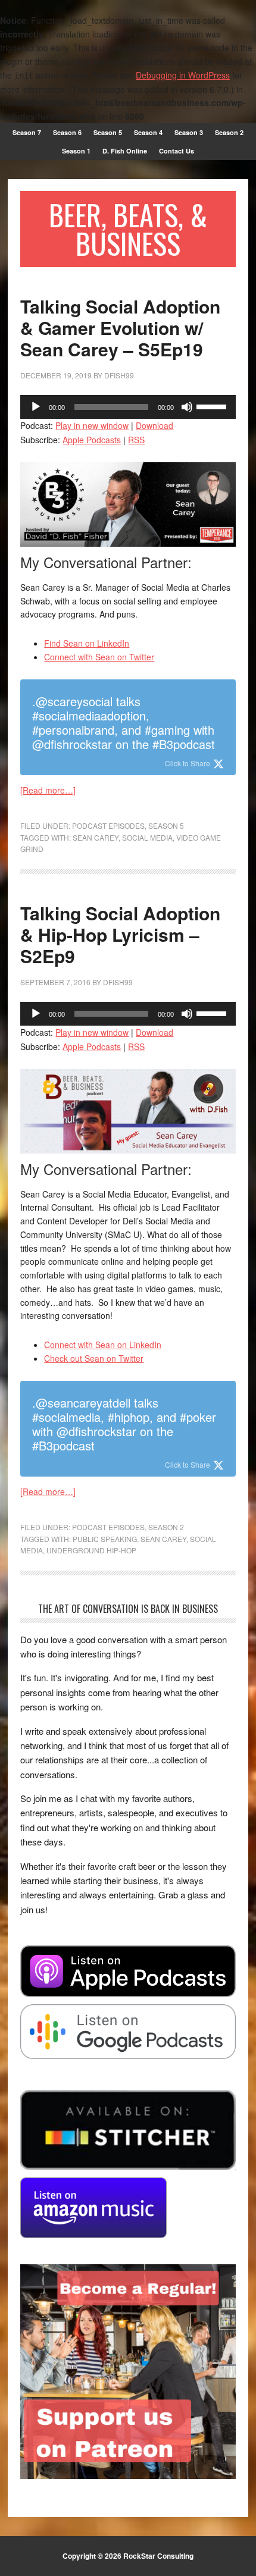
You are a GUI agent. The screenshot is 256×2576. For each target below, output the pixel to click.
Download (154, 425)
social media (147, 837)
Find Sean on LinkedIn (87, 643)
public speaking (105, 1539)
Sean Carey (96, 837)
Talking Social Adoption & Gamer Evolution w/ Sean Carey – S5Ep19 (120, 328)
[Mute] (187, 407)
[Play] (36, 407)
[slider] (213, 406)
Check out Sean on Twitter (94, 1358)
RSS (136, 440)
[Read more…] (48, 790)
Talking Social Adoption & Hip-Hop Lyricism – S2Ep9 (120, 934)
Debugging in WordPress (183, 75)
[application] (128, 407)
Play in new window (92, 425)
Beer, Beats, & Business (128, 229)
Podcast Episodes (108, 825)
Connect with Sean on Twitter (99, 657)
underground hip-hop (91, 1550)
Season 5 (166, 825)
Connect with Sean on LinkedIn (103, 1345)
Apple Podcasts (92, 440)
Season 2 (166, 1527)
